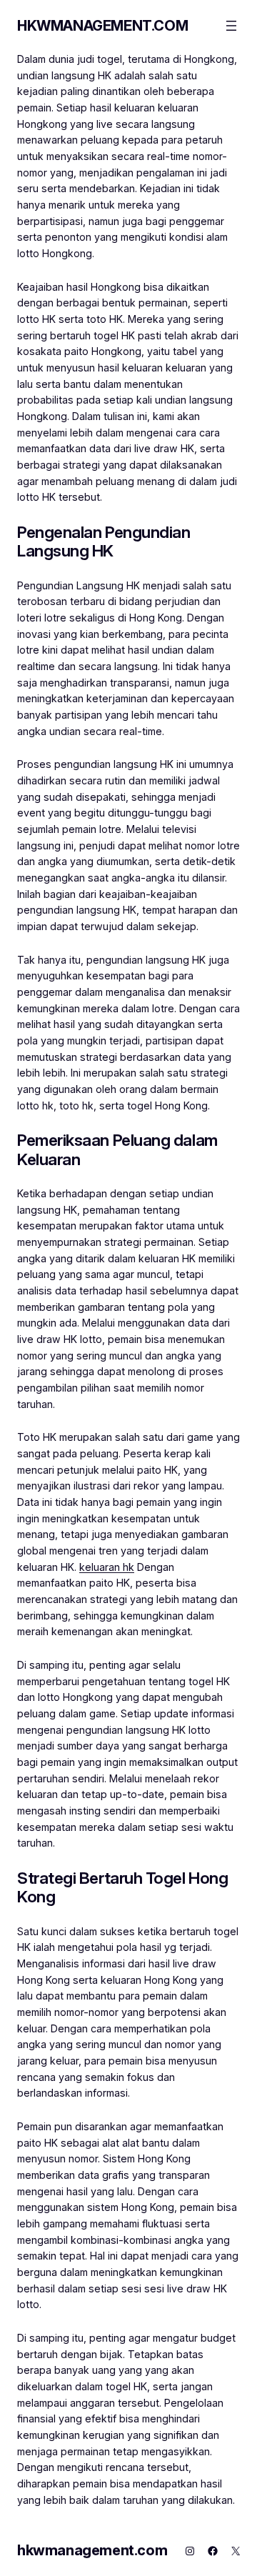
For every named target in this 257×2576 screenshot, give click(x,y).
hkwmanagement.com (102, 26)
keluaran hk (107, 1567)
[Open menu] (231, 26)
